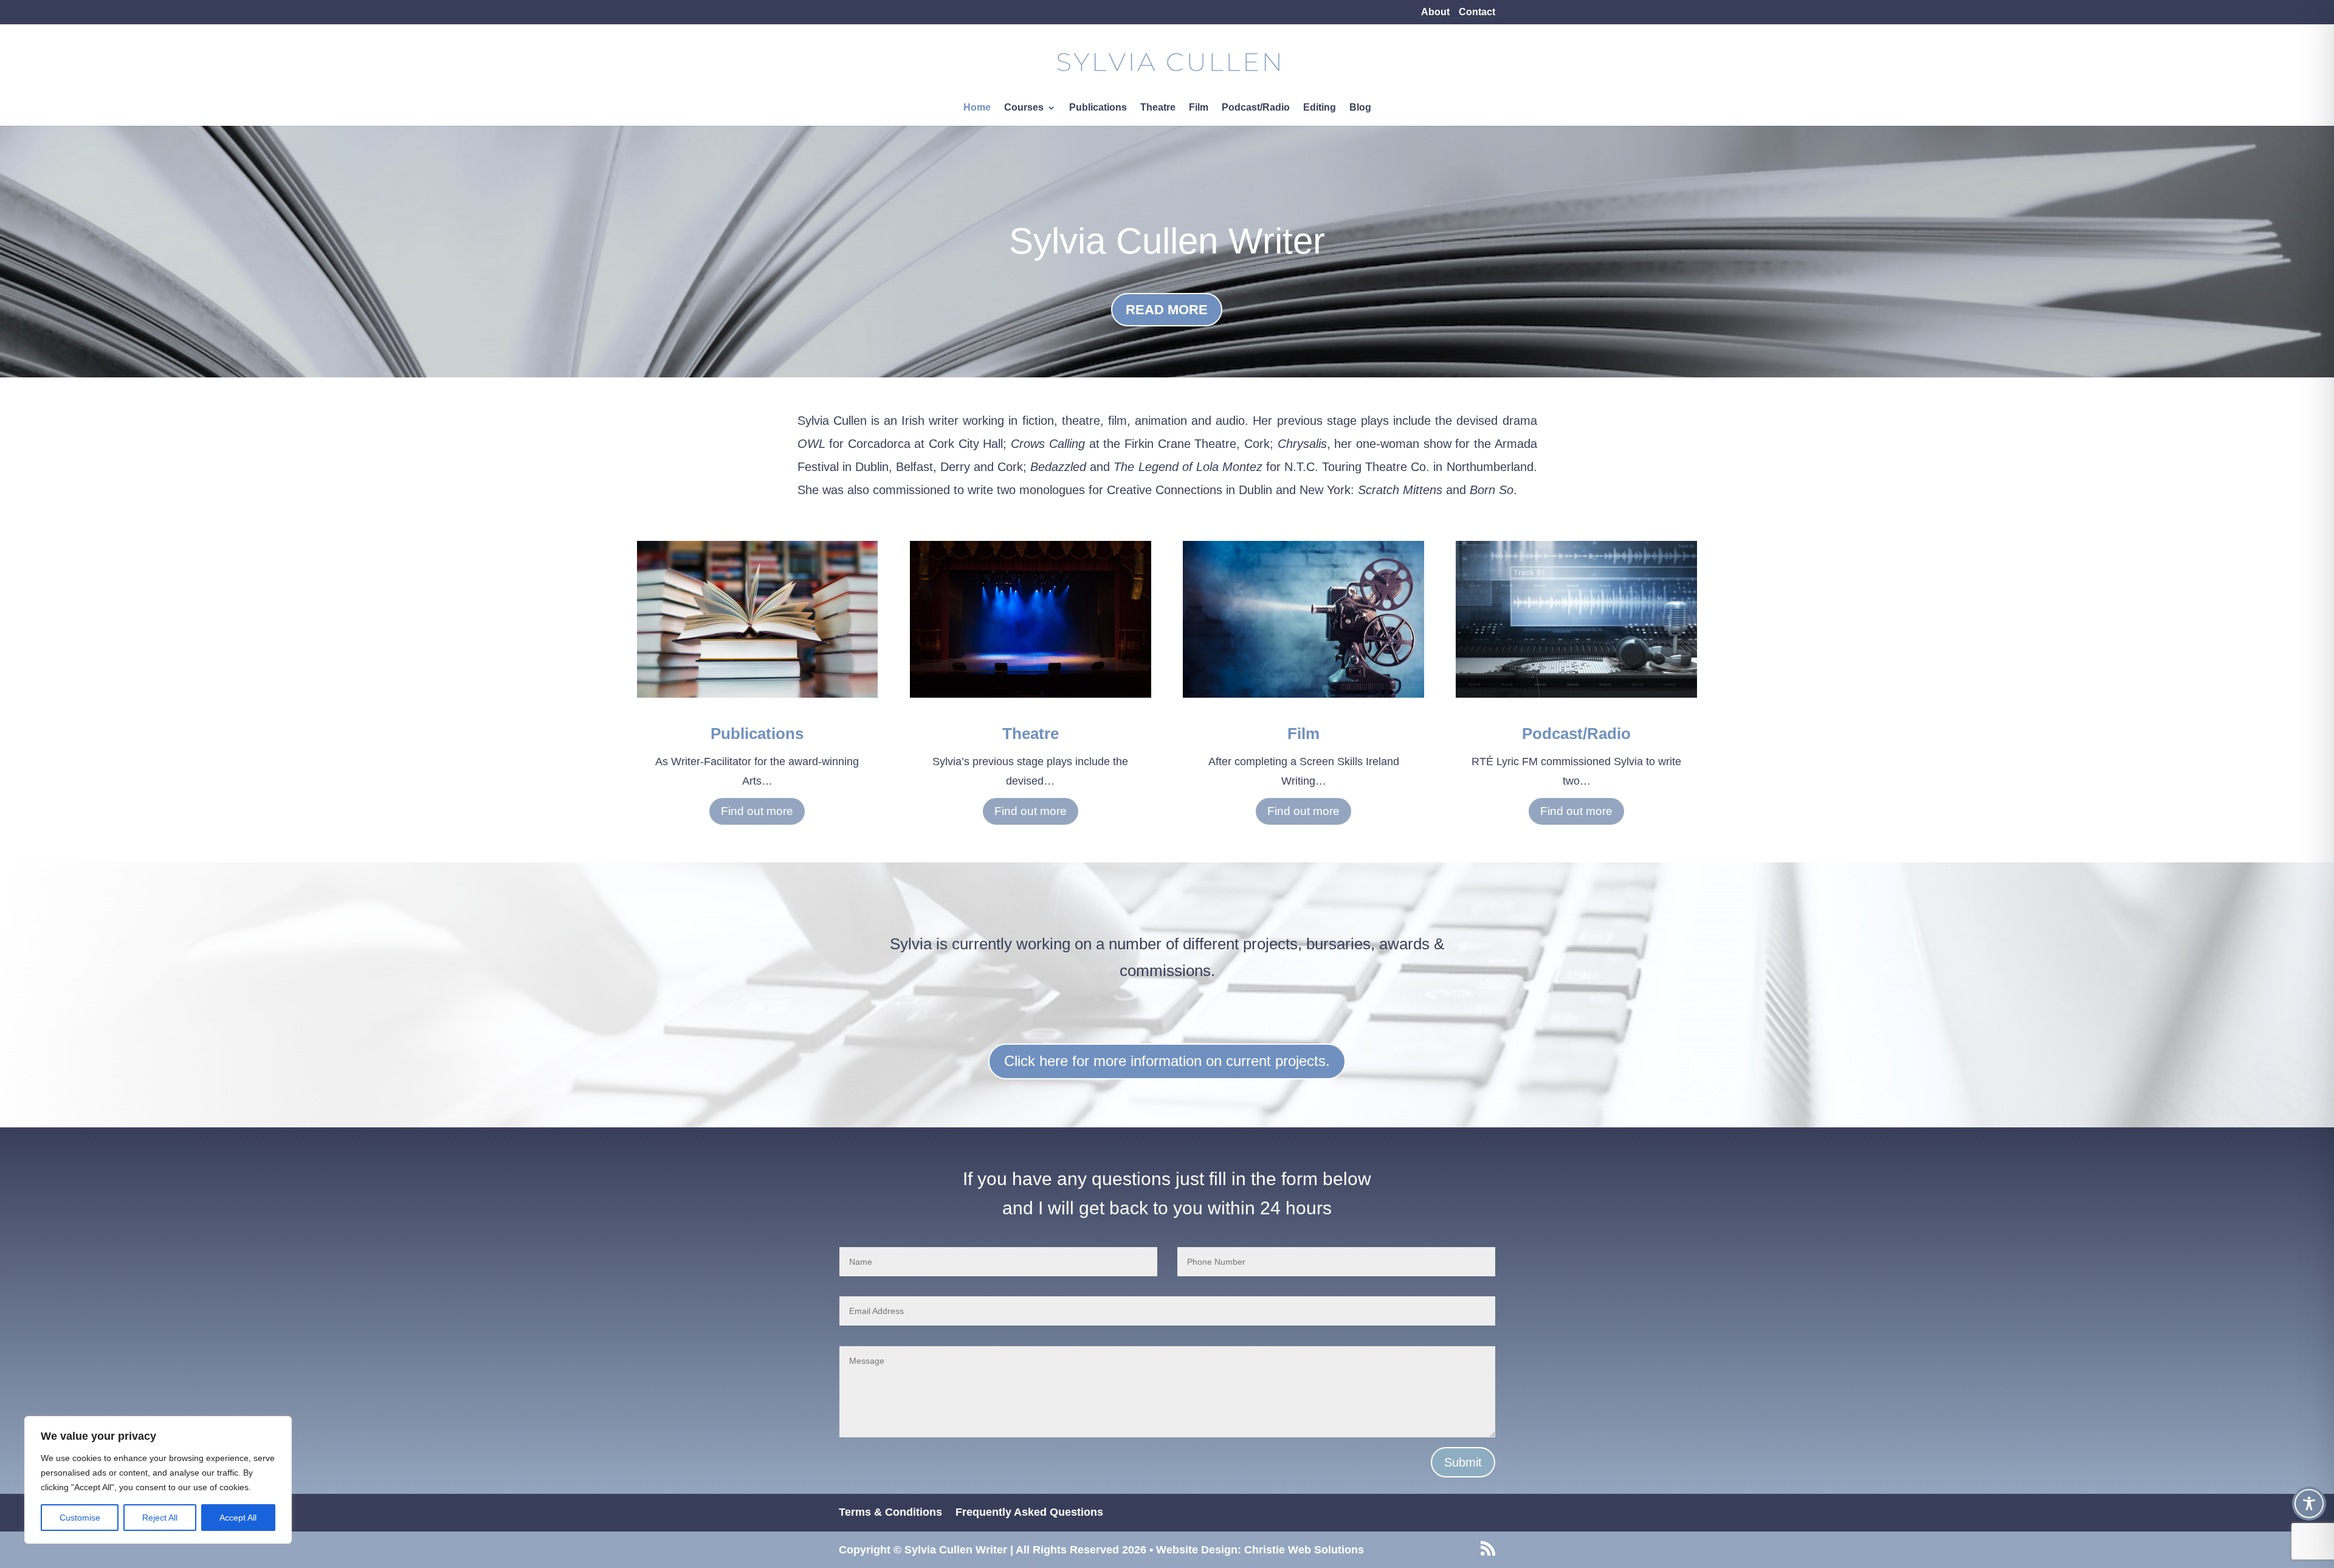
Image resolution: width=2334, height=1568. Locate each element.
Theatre (1158, 108)
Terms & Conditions (890, 1512)
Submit (1463, 1462)
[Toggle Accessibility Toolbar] (2309, 1504)
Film (1199, 108)
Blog (1360, 108)
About (1435, 12)
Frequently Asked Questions (1029, 1512)
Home (977, 108)
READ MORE (1167, 310)
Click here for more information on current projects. (1167, 1061)
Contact (1477, 12)
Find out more (757, 811)
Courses (1024, 108)
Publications (1098, 108)
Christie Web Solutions (1304, 1550)
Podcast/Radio (1256, 108)
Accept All (238, 1518)
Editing (1320, 108)
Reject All (160, 1518)
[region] (158, 1480)
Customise (80, 1518)
